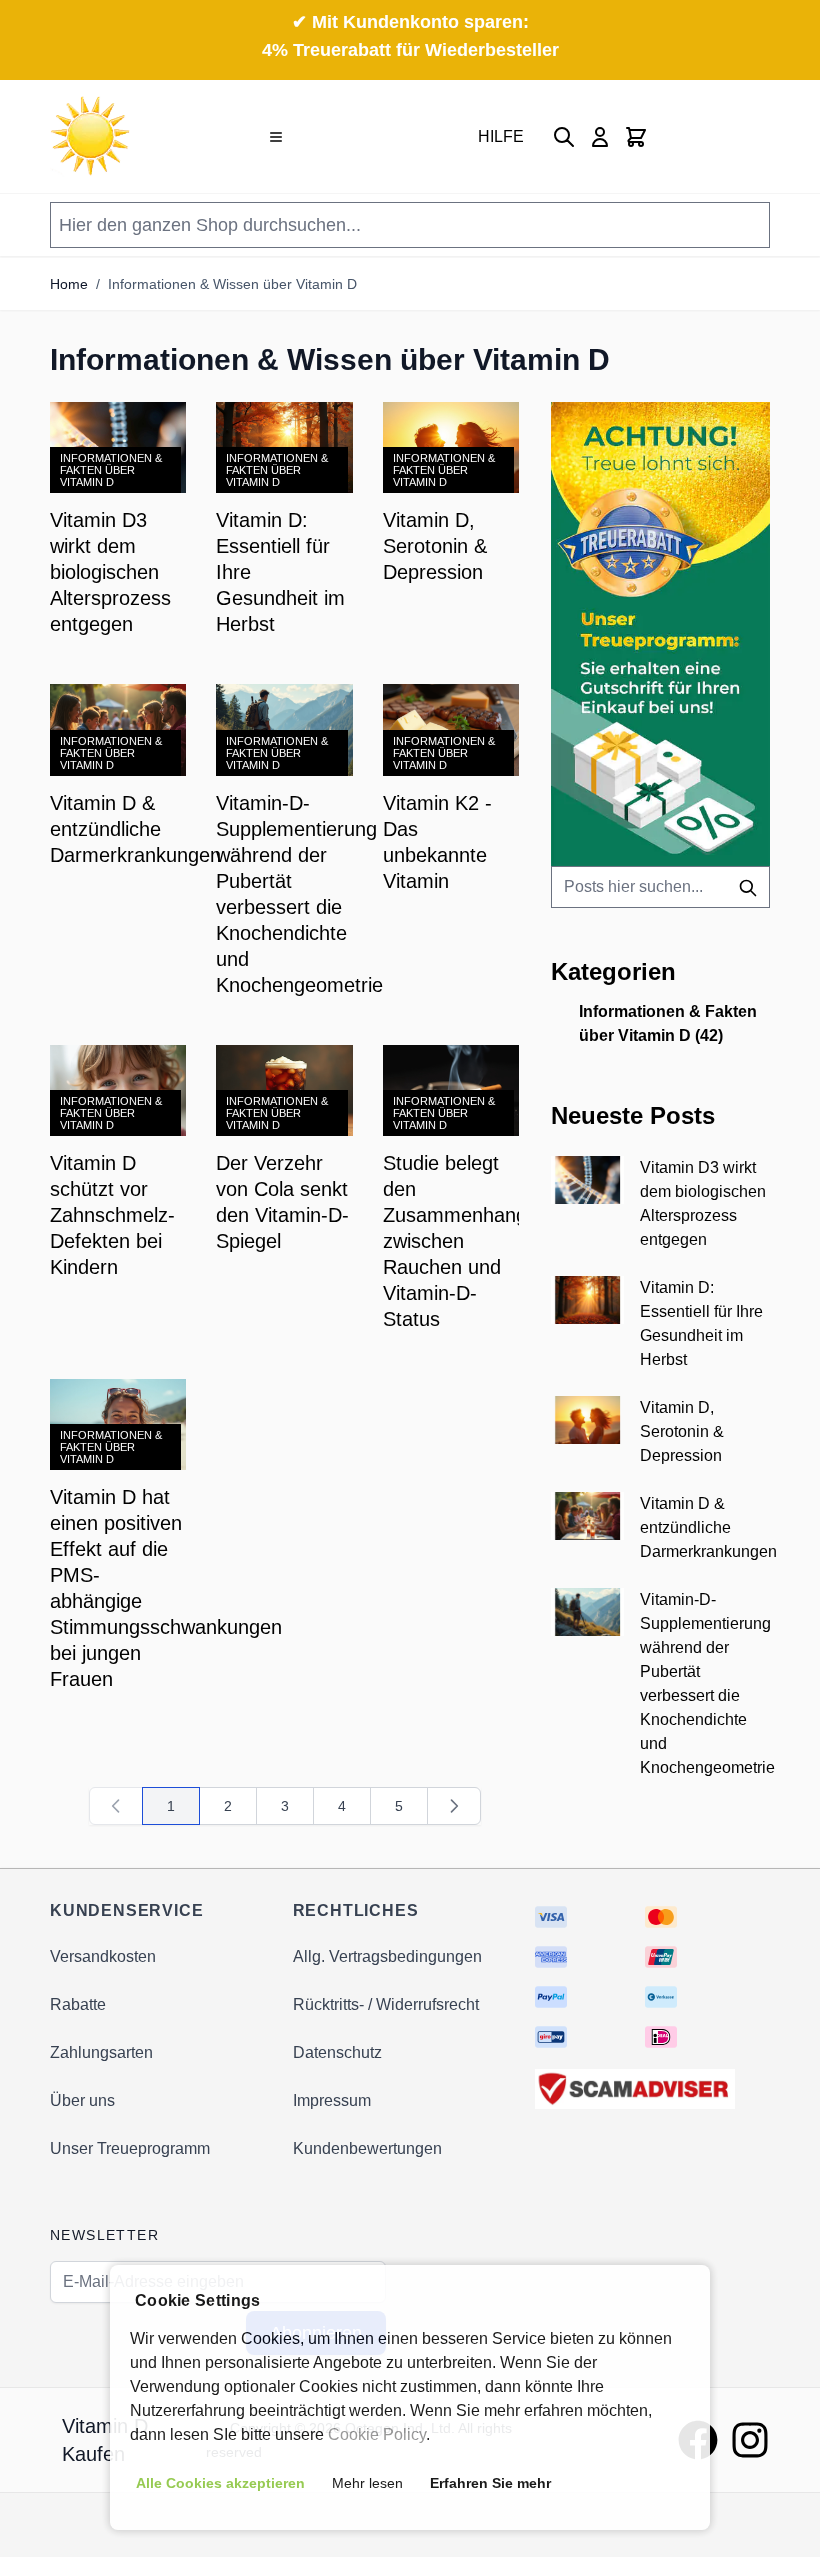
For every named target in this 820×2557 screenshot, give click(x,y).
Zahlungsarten (101, 2052)
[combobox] (660, 887)
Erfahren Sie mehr (490, 2483)
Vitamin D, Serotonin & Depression (435, 546)
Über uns (82, 2100)
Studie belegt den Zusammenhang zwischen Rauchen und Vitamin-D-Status (455, 1241)
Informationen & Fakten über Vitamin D (111, 470)
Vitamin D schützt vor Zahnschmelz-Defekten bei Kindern (112, 1215)
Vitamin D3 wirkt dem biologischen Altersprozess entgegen (110, 572)
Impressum (332, 2100)
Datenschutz (337, 2052)
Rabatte (78, 2004)
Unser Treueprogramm (130, 2148)
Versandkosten (103, 1956)
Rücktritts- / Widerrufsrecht (386, 2004)
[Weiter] (454, 1806)
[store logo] (90, 136)
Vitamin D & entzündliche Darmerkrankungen (135, 829)
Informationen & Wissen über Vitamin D (232, 284)
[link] (116, 1806)
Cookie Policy (377, 2434)
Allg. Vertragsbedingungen (387, 1956)
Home (69, 284)
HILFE (501, 136)
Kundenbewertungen (367, 2148)
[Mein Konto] (600, 137)
